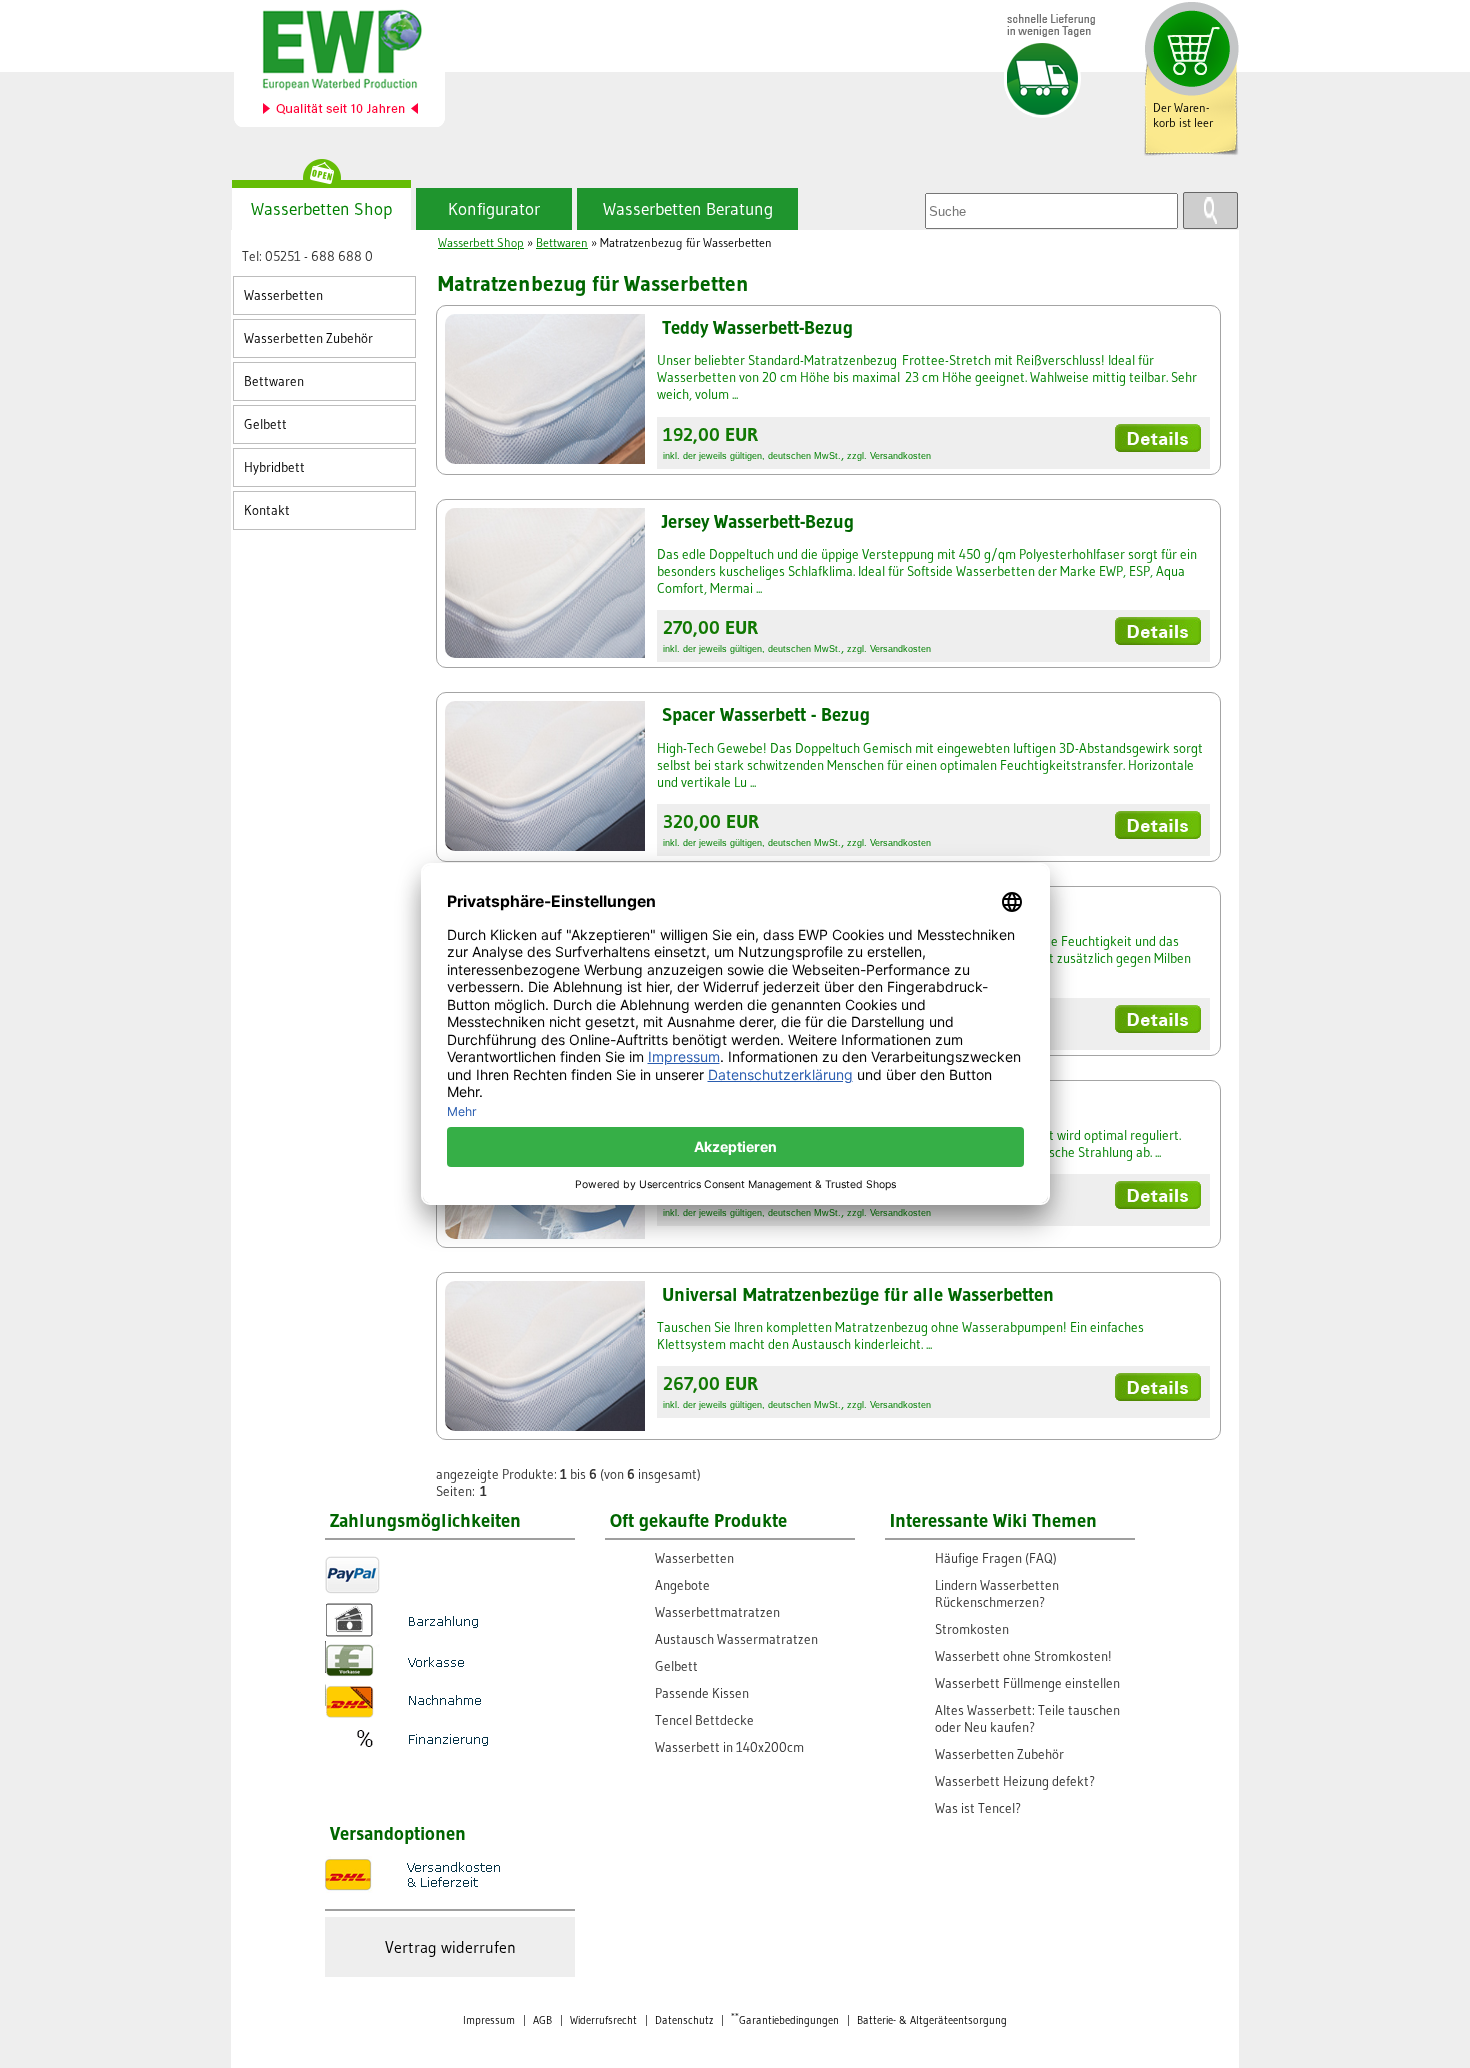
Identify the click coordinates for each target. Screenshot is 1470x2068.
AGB (542, 2020)
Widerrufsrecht (603, 2020)
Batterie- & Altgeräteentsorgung (932, 2020)
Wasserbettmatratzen (717, 1612)
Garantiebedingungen (785, 2020)
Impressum (489, 2020)
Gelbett (265, 424)
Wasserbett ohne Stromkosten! (1023, 1656)
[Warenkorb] (1189, 47)
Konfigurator (494, 209)
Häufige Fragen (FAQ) (996, 1558)
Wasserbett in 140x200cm (729, 1747)
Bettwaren (274, 381)
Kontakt (267, 510)
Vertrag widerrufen (450, 1947)
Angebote (682, 1585)
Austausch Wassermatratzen (736, 1639)
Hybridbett (274, 467)
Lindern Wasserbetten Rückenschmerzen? (997, 1594)
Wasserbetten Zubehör (308, 338)
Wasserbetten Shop (321, 209)
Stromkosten (972, 1629)
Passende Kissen (702, 1693)
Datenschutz (684, 2020)
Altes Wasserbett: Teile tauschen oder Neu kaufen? (1027, 1719)
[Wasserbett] (350, 66)
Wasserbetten (283, 295)
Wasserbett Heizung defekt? (1015, 1781)
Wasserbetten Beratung (688, 209)
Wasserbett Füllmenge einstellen (1027, 1683)
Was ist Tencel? (978, 1808)
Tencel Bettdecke (704, 1720)
